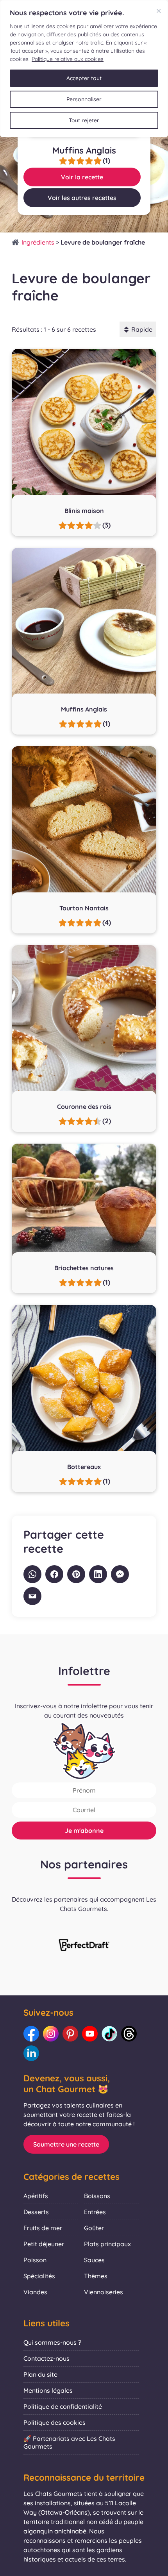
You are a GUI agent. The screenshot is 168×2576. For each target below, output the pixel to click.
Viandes (35, 2292)
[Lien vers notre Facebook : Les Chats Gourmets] (31, 2034)
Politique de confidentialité (63, 2406)
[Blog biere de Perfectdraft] (84, 1946)
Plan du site (40, 2374)
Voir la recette (82, 177)
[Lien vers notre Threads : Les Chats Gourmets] (129, 2034)
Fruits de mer (43, 2228)
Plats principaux (107, 2244)
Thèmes (96, 2276)
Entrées (95, 2212)
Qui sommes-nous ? (52, 2342)
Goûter (94, 2228)
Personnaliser (84, 99)
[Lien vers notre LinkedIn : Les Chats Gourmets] (31, 2053)
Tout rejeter (84, 120)
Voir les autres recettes (82, 198)
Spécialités (39, 2276)
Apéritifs (36, 2196)
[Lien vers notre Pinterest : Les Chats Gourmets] (70, 2034)
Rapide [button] (142, 329)
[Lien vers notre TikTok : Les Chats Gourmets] (109, 2034)
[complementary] (84, 69)
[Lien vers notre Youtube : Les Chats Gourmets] (90, 2034)
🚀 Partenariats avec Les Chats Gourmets (69, 2442)
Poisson (35, 2260)
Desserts (36, 2212)
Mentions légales (48, 2390)
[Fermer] (159, 11)
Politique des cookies (55, 2422)
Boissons (97, 2196)
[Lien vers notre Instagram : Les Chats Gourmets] (51, 2034)
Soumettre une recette (66, 2144)
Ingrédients (38, 242)
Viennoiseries (104, 2292)
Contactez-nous (46, 2358)
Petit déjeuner (44, 2244)
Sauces (94, 2260)
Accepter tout (84, 78)
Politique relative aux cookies (68, 59)
